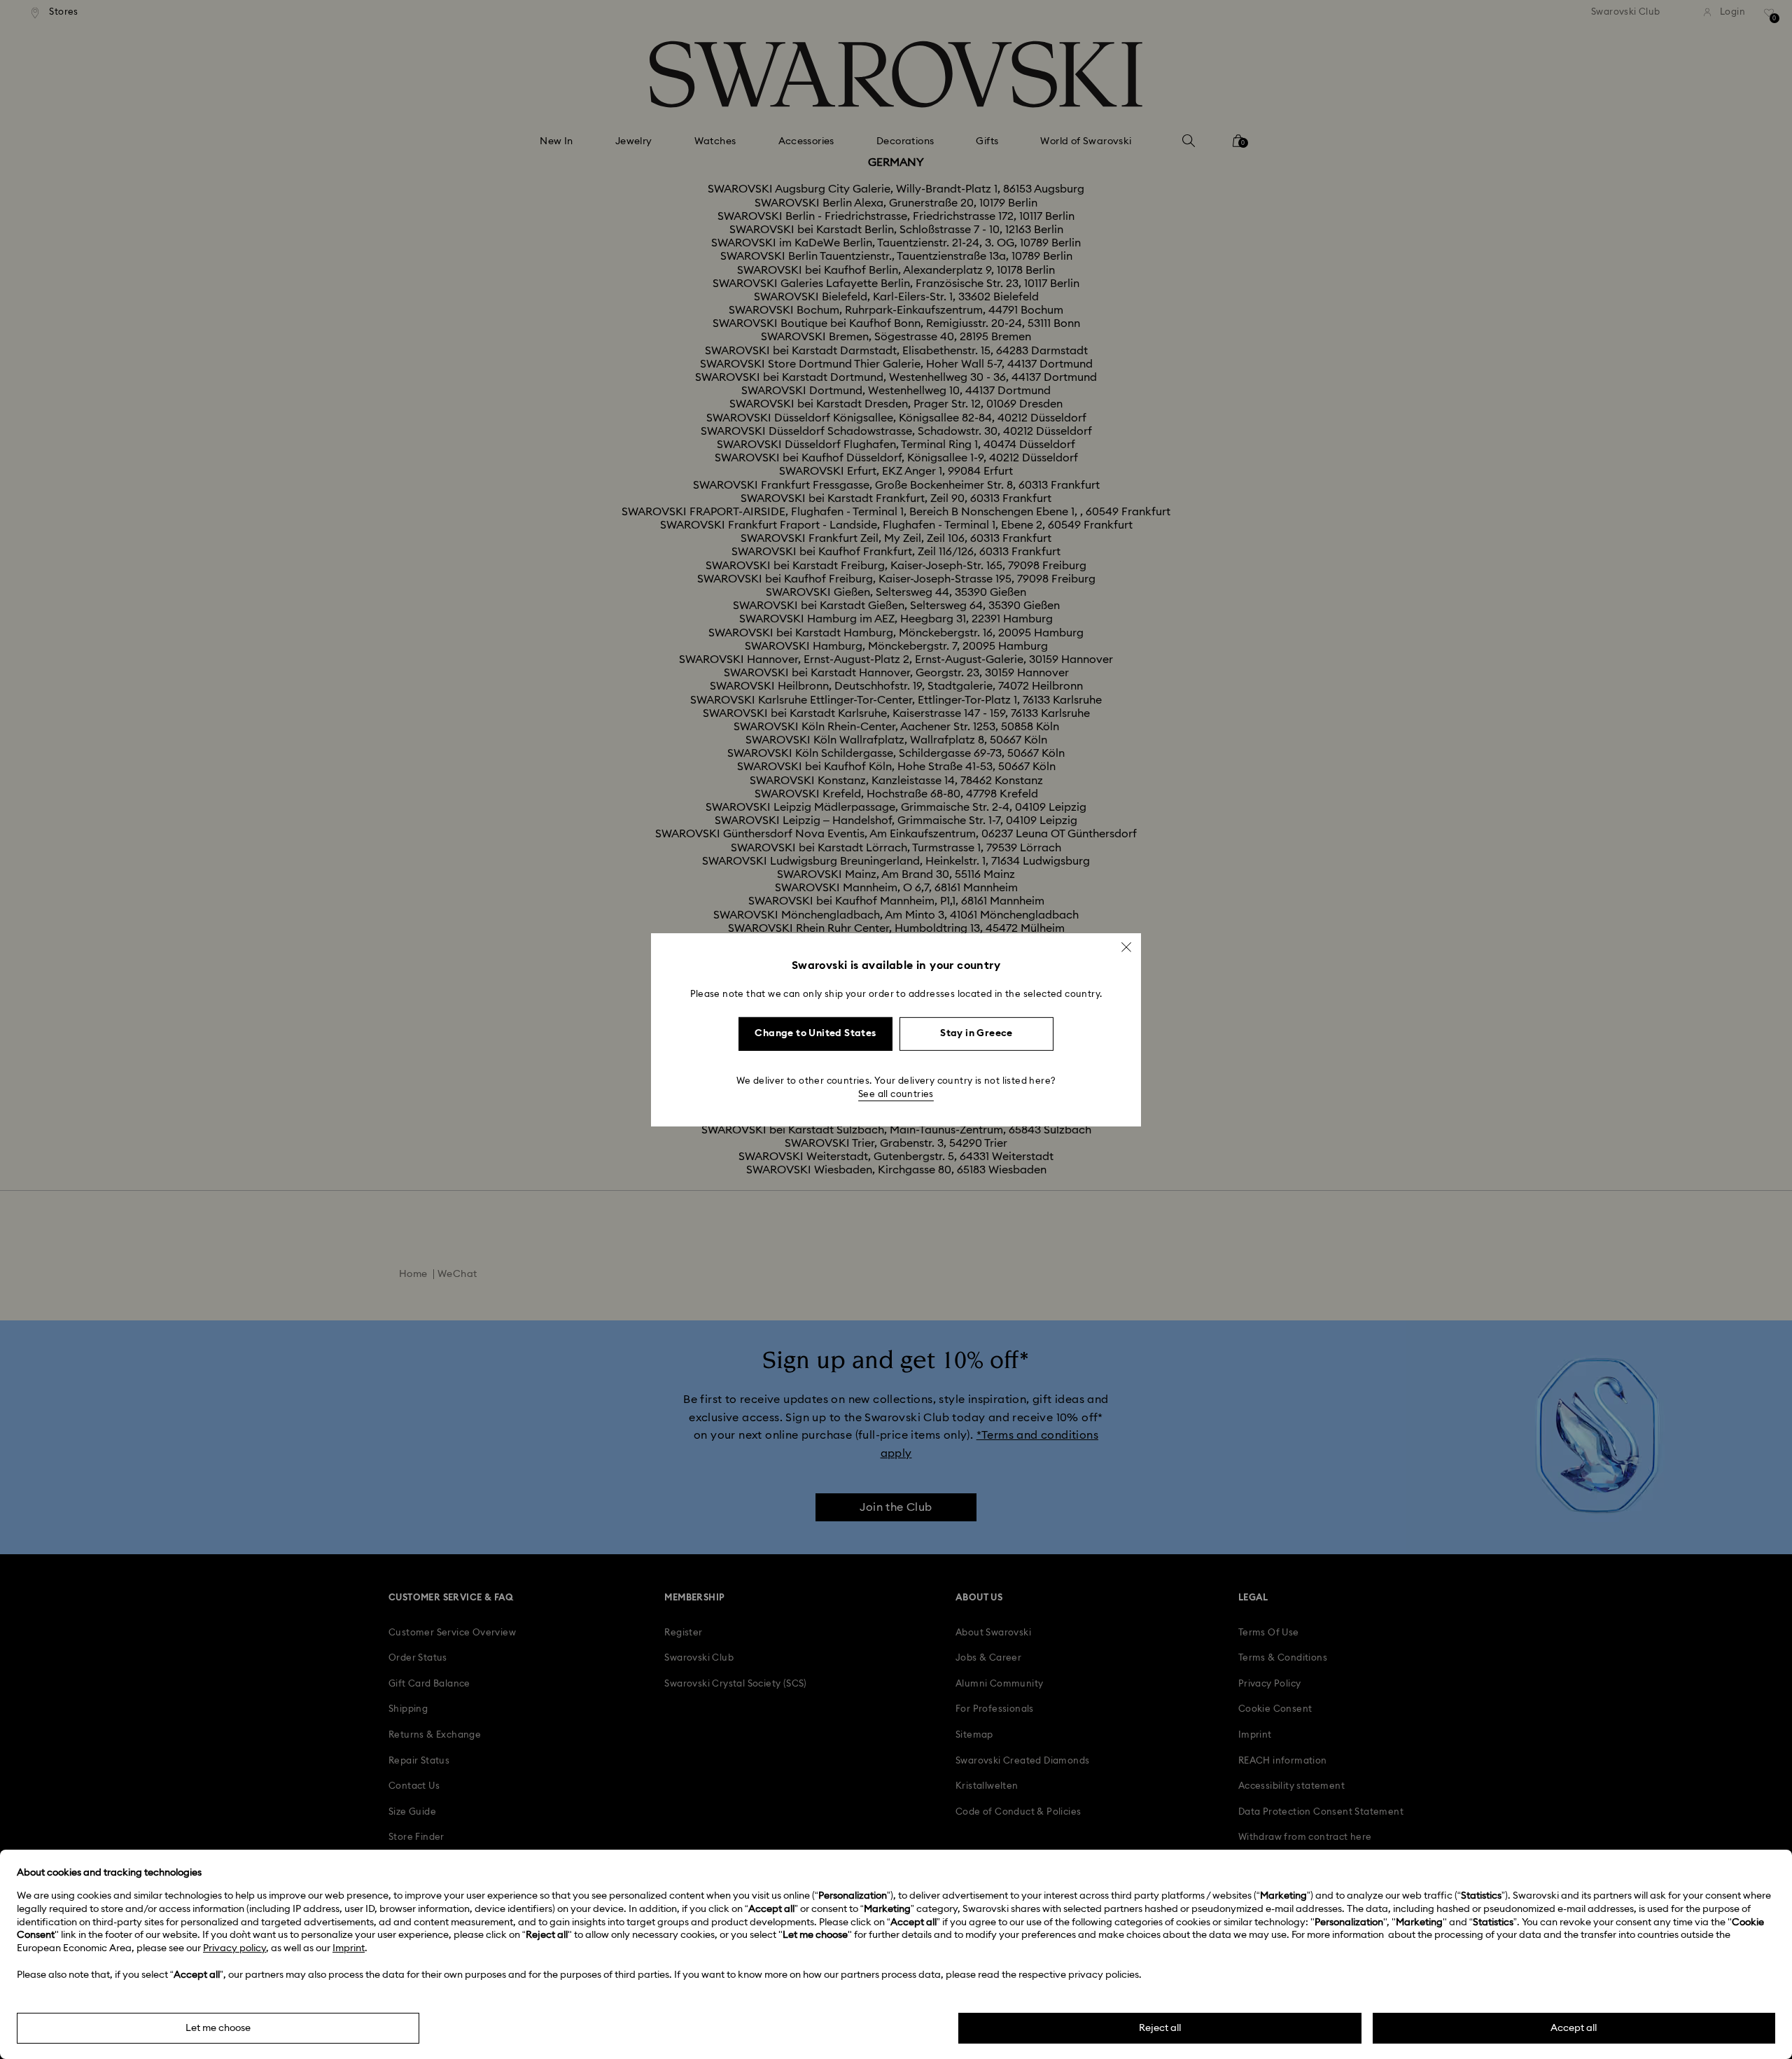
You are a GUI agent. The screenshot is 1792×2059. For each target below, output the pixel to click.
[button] (1126, 947)
